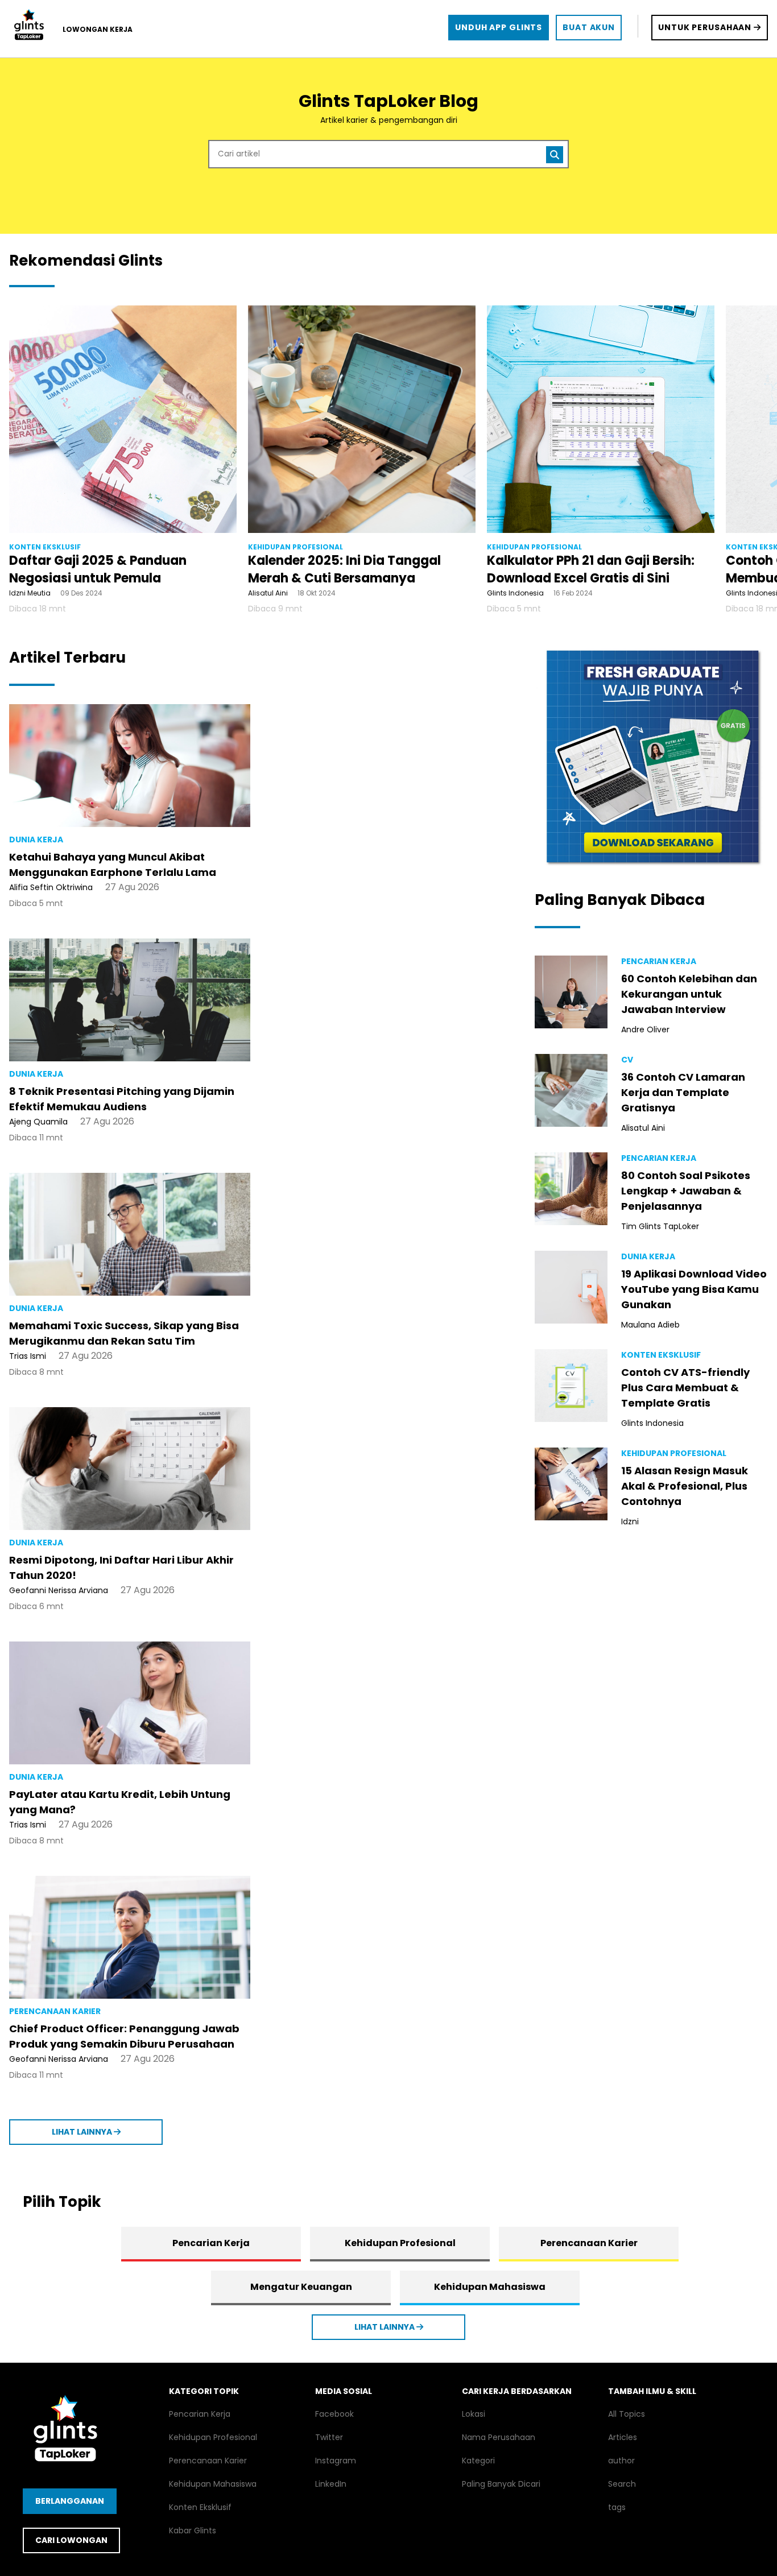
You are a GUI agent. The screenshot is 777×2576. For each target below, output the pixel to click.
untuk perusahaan (706, 27)
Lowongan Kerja (98, 29)
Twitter (329, 2437)
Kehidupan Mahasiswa (490, 2287)
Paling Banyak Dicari (501, 2484)
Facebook (334, 2414)
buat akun (589, 27)
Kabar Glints (193, 2530)
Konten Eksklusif (200, 2507)
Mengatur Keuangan (301, 2287)
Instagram (336, 2461)
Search (622, 2484)
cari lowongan (71, 2540)
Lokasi (474, 2414)
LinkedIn (331, 2484)
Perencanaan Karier (589, 2243)
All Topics (627, 2414)
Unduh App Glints (499, 27)
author (621, 2461)
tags (617, 2507)
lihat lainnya (83, 2132)
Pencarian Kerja (211, 2243)
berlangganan (70, 2501)
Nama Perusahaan (499, 2437)
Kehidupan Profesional (400, 2243)
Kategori (478, 2461)
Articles (623, 2437)
